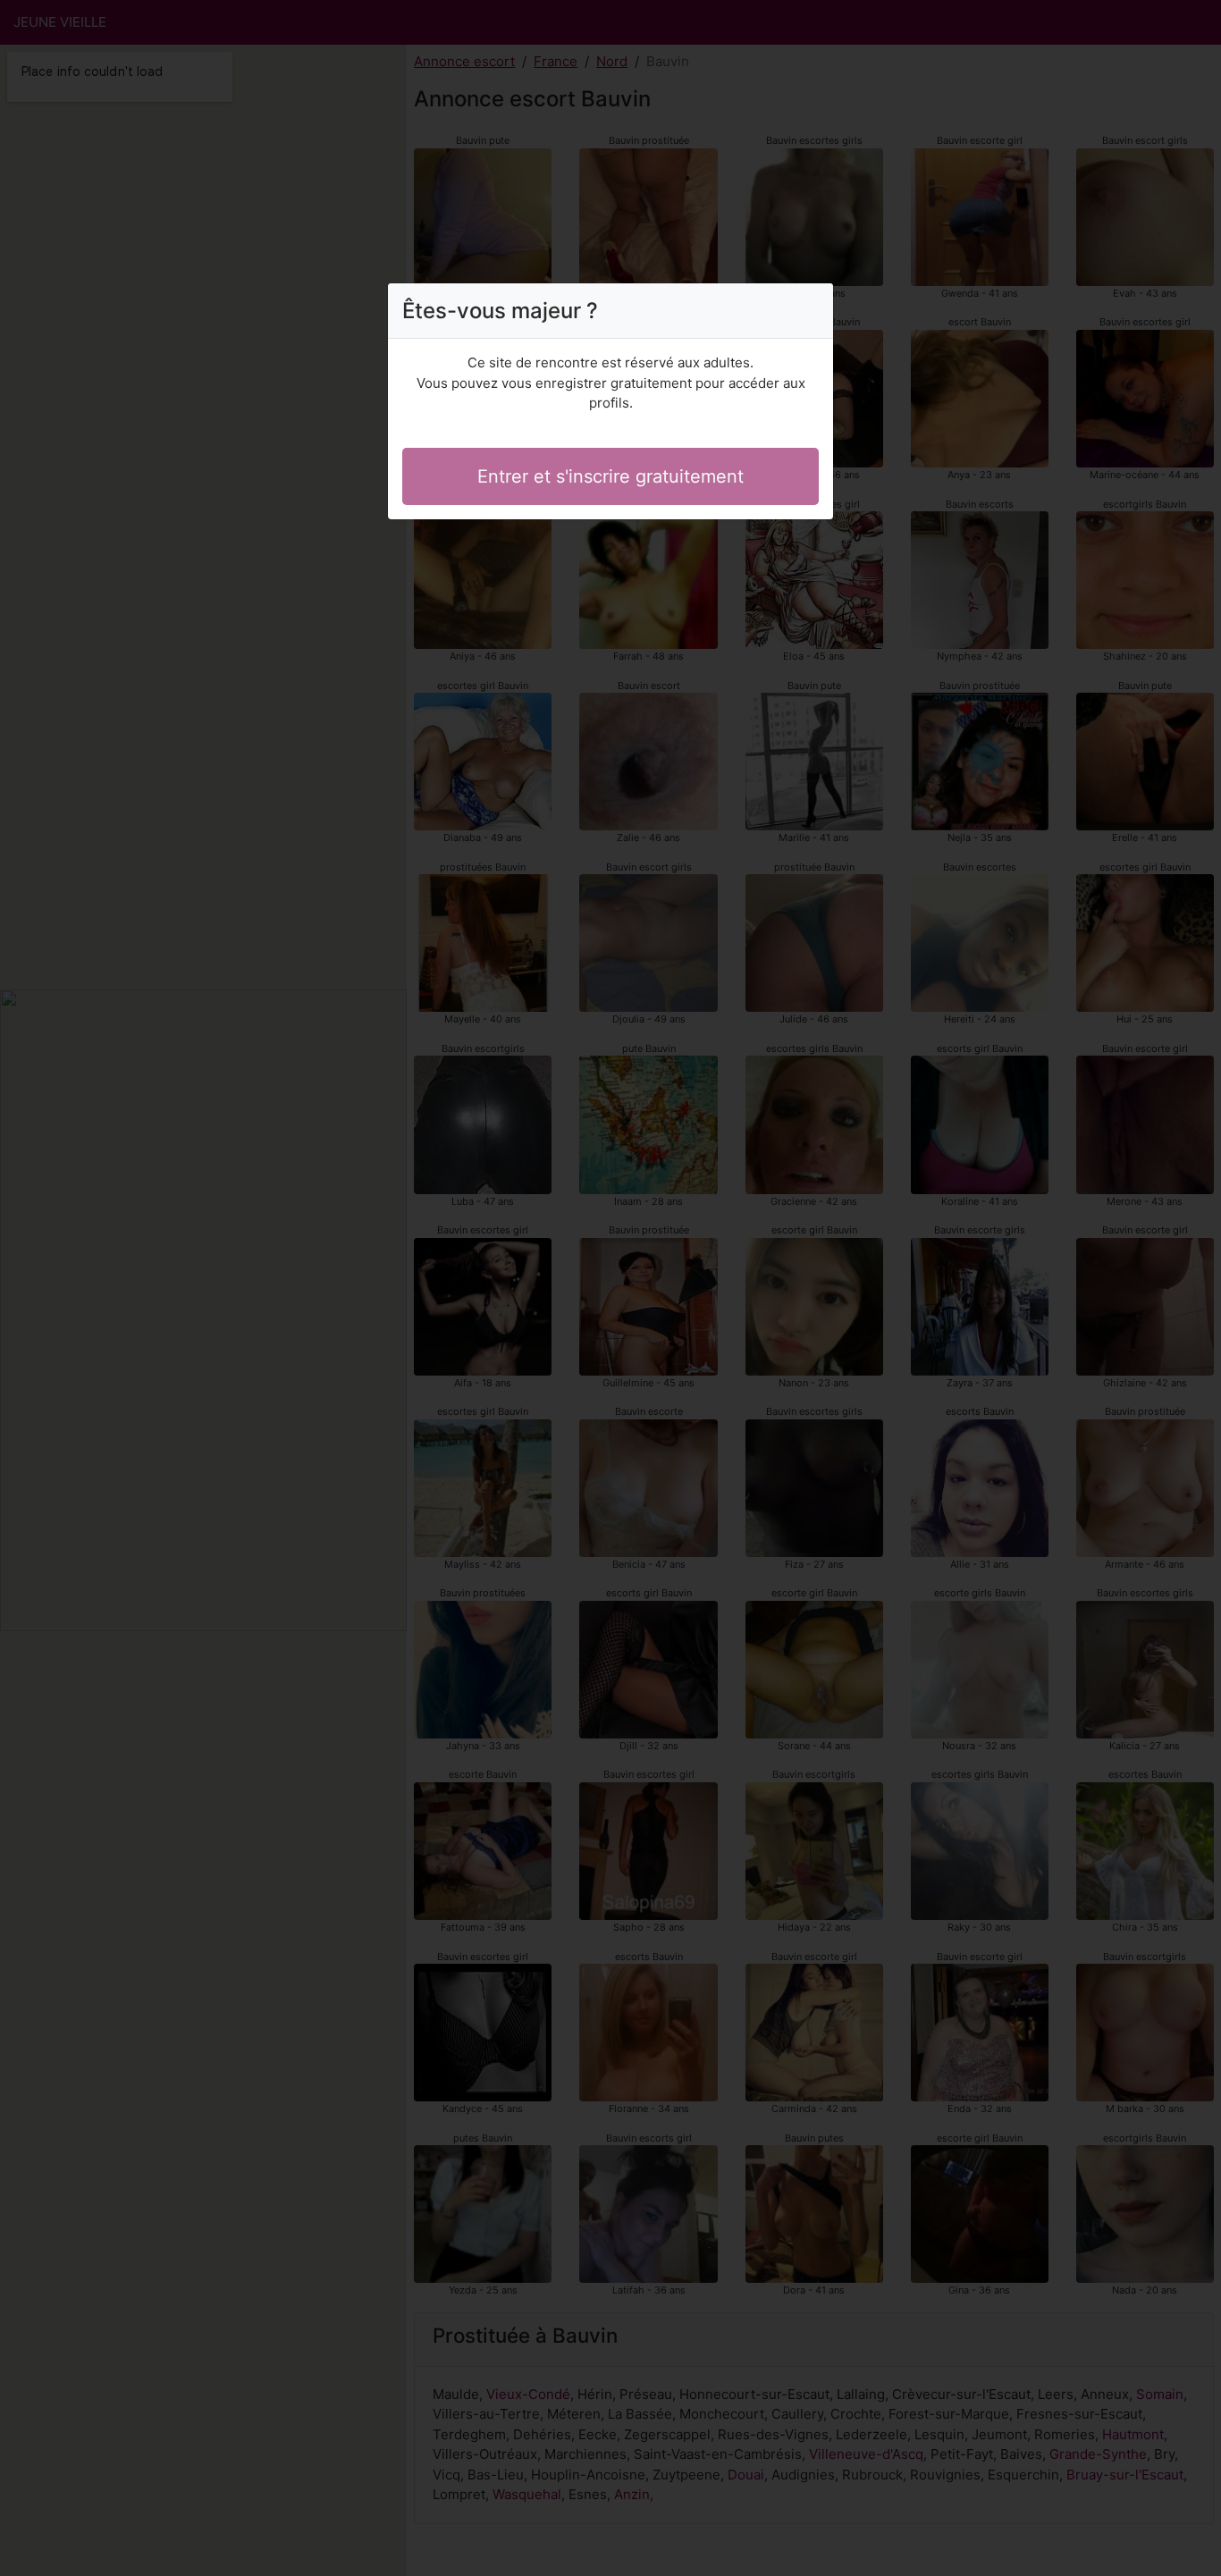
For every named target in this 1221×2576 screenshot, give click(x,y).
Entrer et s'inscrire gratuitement (610, 476)
